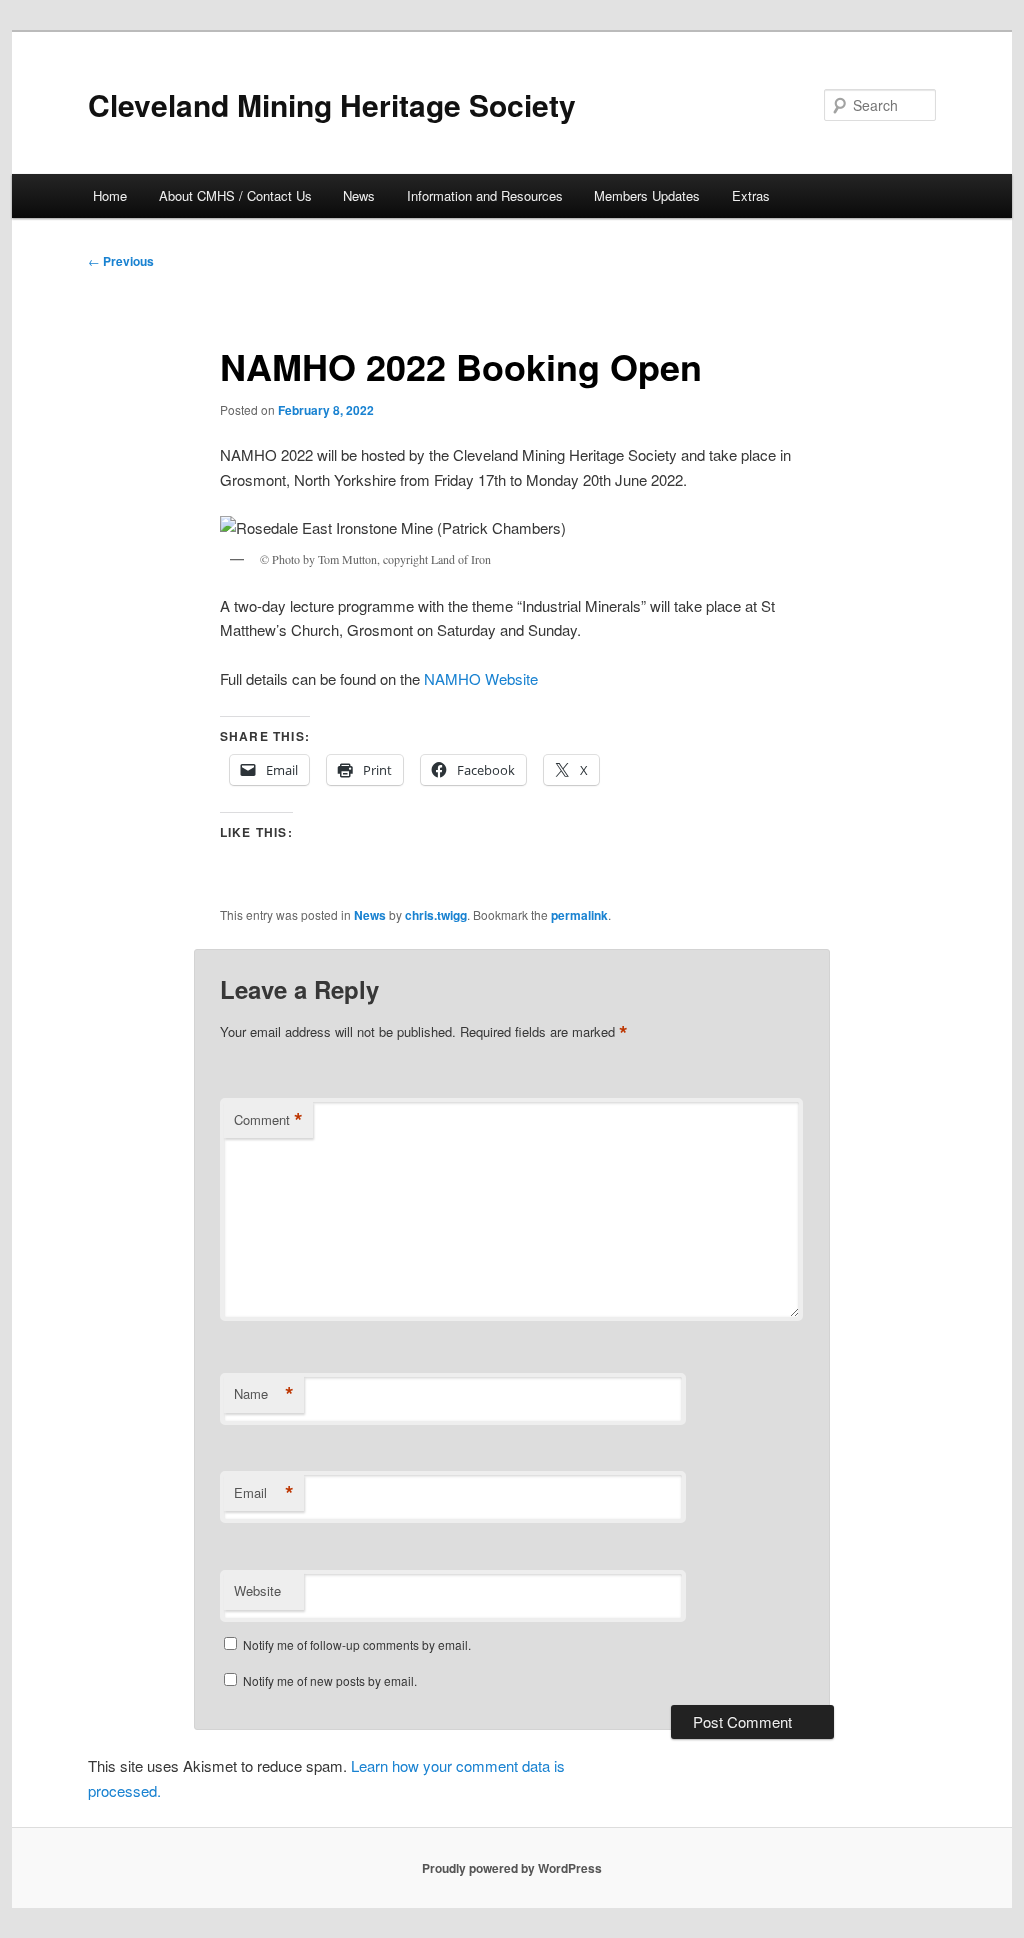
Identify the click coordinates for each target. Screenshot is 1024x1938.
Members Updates (647, 195)
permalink (579, 915)
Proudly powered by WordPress (512, 1868)
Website (257, 1590)
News (359, 195)
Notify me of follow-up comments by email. (357, 1644)
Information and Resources (485, 195)
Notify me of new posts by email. (330, 1680)
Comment (268, 1120)
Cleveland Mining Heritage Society (332, 104)
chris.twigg (436, 915)
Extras (751, 195)
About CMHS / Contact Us (235, 195)
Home (110, 195)
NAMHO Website (481, 678)
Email (264, 1493)
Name (264, 1394)
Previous (121, 261)
